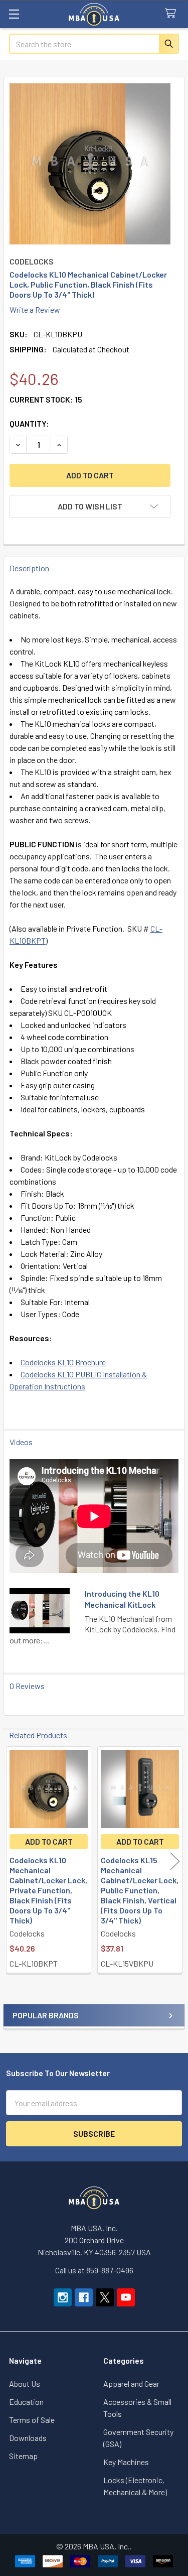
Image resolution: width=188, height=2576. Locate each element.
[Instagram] (63, 2297)
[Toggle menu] (14, 14)
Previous (13, 1861)
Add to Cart (49, 1841)
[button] (90, 506)
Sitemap (23, 2456)
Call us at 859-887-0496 (94, 2270)
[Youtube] (126, 2297)
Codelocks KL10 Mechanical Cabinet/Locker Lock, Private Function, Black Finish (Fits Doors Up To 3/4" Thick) (48, 1890)
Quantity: (29, 423)
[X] (105, 2297)
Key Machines (126, 2462)
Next (175, 1861)
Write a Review (35, 309)
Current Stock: (46, 399)
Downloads (28, 2438)
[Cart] (173, 14)
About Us (25, 2384)
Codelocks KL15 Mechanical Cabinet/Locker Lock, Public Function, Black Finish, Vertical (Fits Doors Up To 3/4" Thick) (140, 1890)
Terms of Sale (32, 2420)
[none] (90, 164)
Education (26, 2402)
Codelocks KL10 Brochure (63, 1362)
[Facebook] (84, 2297)
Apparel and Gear (131, 2384)
